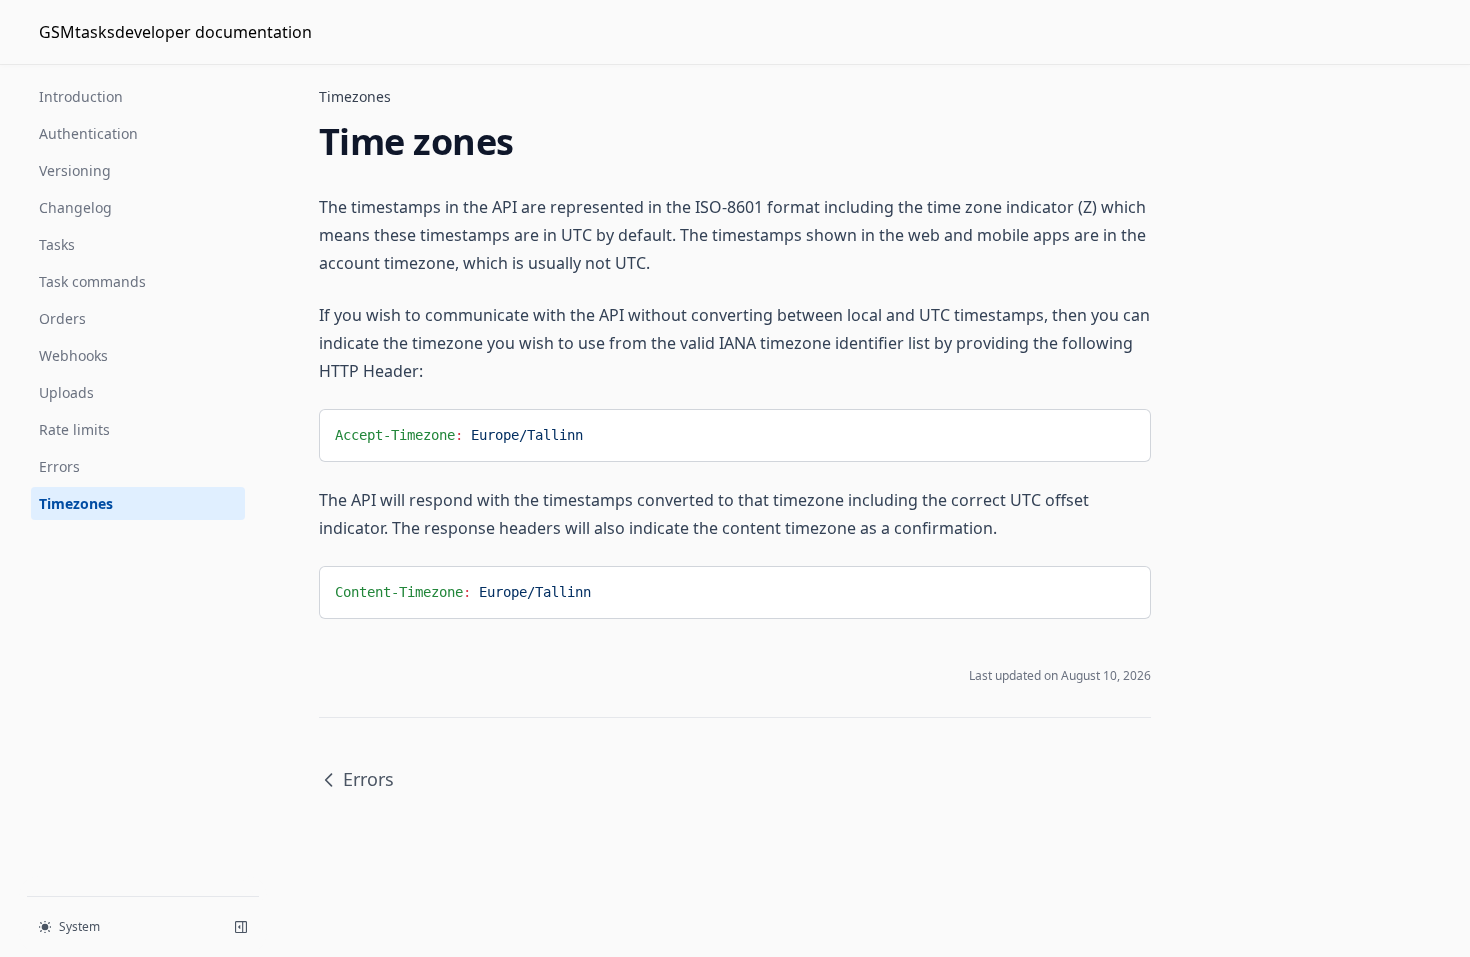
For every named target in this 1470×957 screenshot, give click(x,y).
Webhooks (73, 355)
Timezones (76, 503)
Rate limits (74, 429)
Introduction (81, 96)
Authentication (88, 133)
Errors (59, 466)
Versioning (75, 170)
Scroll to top (1248, 104)
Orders (62, 318)
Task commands (92, 281)
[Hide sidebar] (241, 927)
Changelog (75, 207)
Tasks (57, 244)
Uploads (66, 392)
